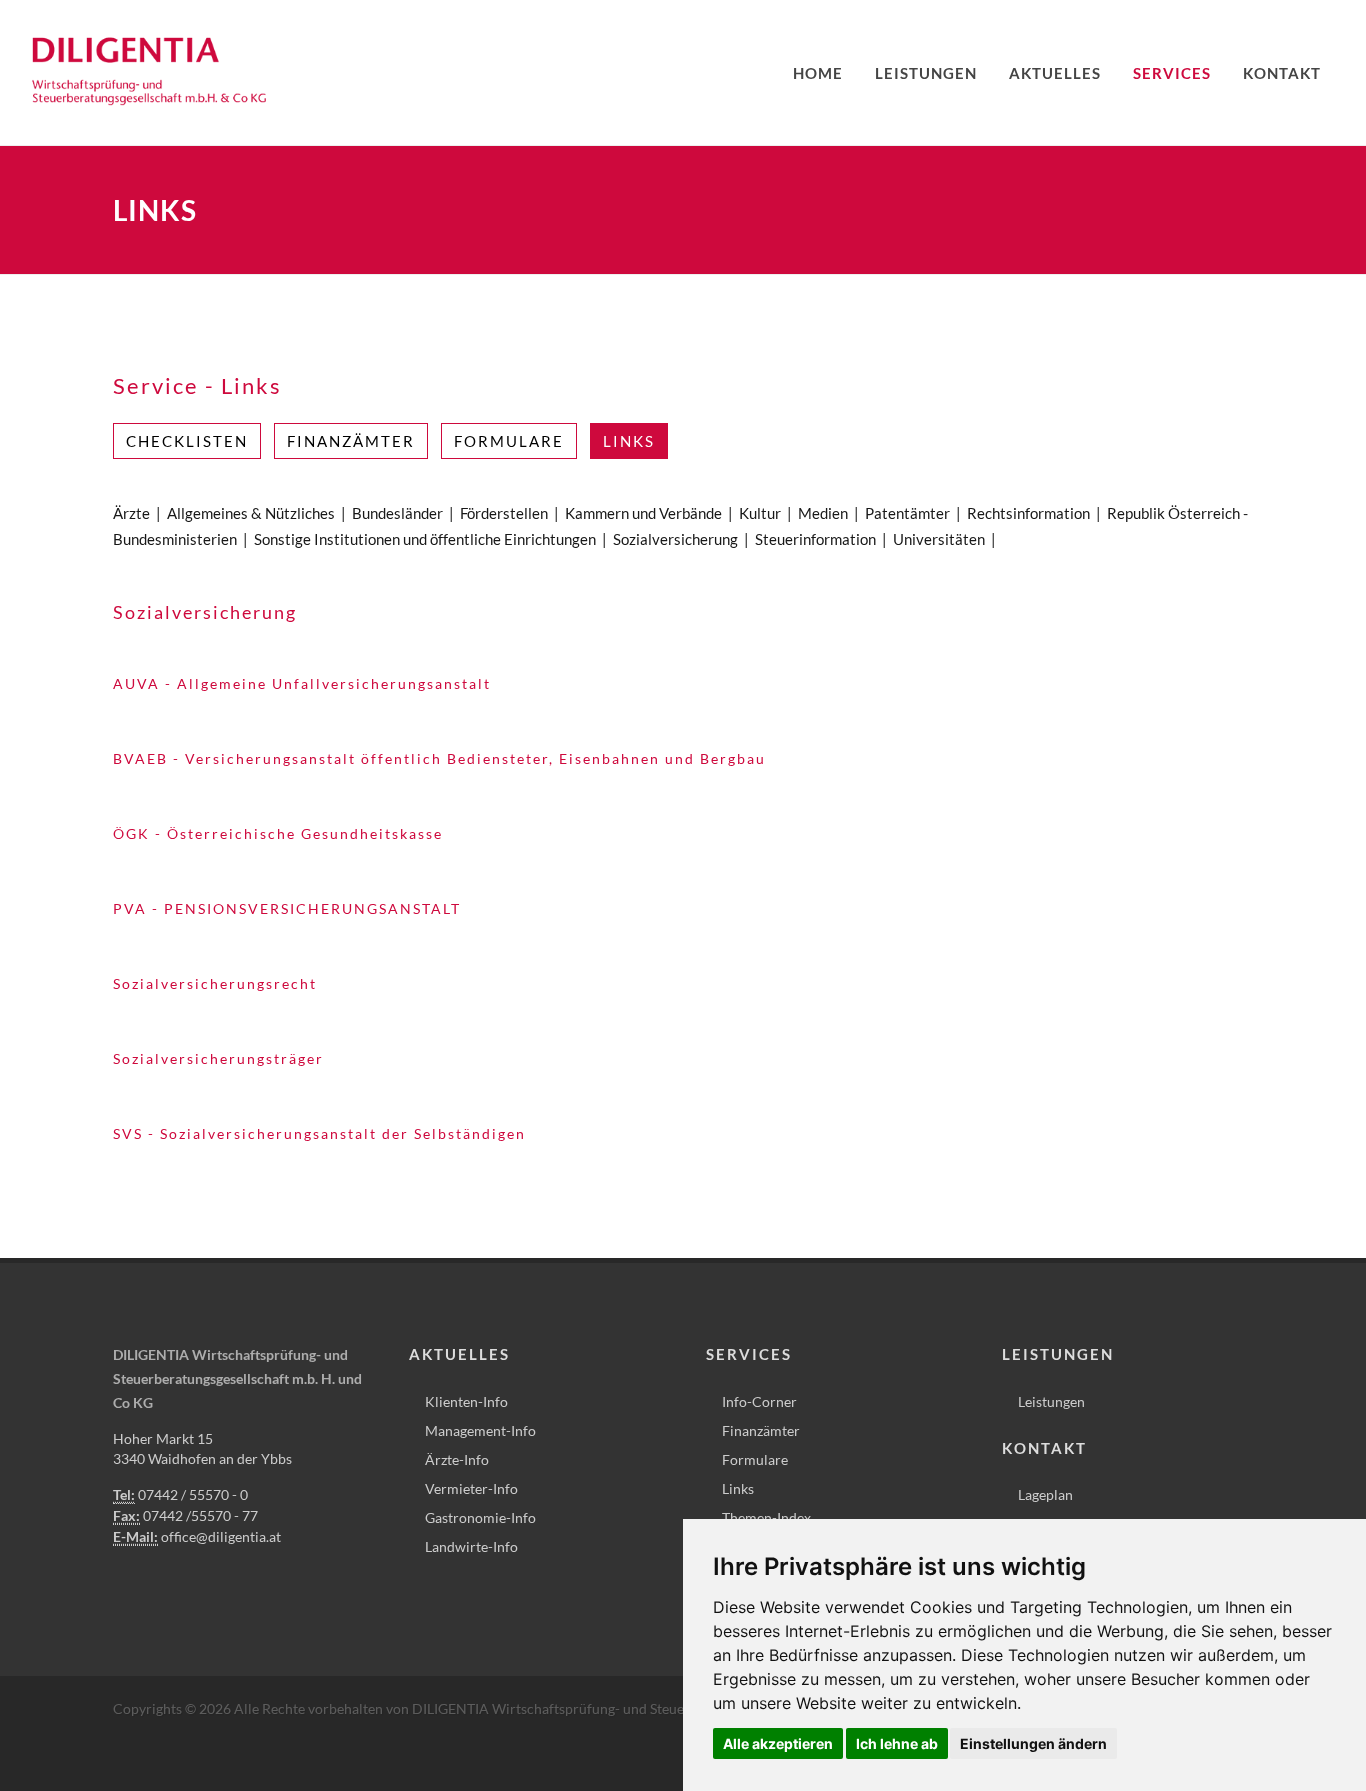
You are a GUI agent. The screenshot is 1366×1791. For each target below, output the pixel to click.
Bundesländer (397, 513)
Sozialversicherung (675, 539)
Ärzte (131, 513)
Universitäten (939, 539)
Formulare (509, 441)
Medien (823, 513)
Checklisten (187, 441)
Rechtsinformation (1028, 513)
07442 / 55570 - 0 (193, 1494)
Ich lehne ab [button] (897, 1743)
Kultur (760, 513)
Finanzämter (351, 441)
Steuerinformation (815, 539)
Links (629, 441)
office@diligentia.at (221, 1536)
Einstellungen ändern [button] (1033, 1743)
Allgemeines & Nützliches (251, 513)
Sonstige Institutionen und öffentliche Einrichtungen (425, 539)
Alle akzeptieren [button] (778, 1743)
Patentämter (907, 513)
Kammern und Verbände (643, 513)
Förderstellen (504, 513)
